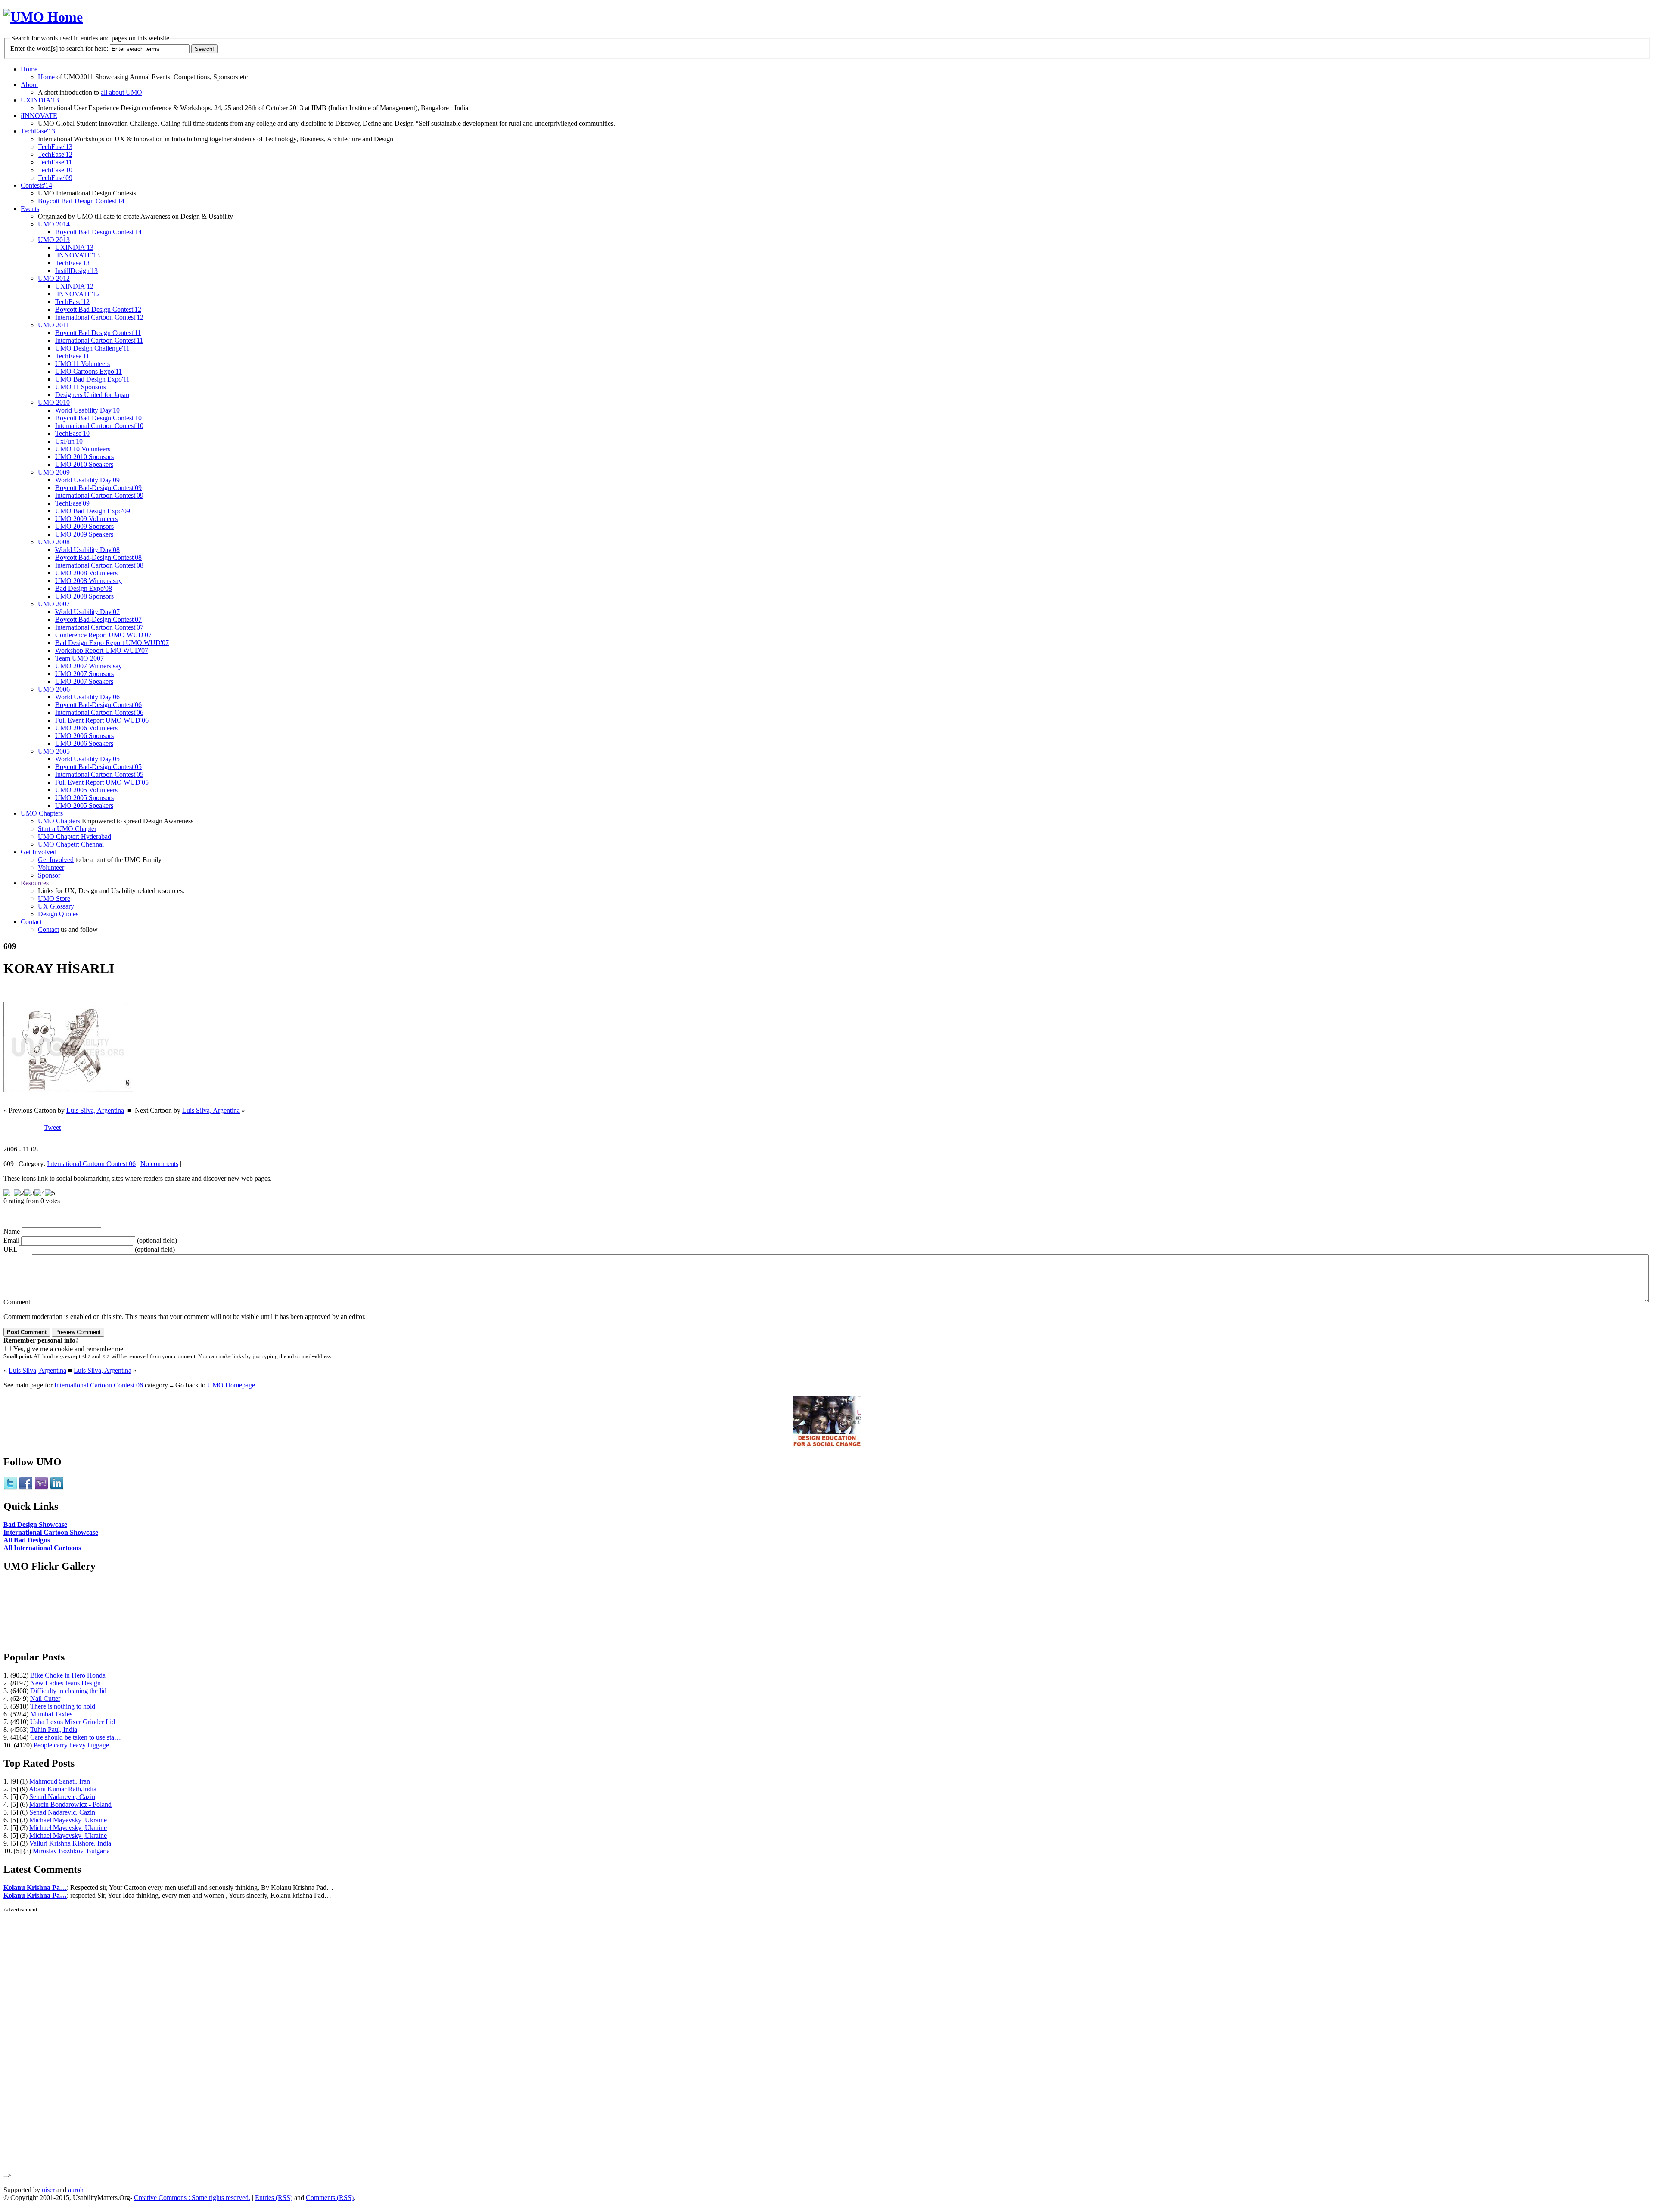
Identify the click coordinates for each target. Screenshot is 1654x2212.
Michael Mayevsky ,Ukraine (68, 1820)
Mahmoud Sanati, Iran (60, 1781)
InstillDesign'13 (76, 271)
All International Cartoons (42, 1548)
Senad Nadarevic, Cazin (62, 1797)
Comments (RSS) (330, 2198)
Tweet (52, 1128)
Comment (17, 1302)
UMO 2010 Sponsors (84, 457)
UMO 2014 (54, 224)
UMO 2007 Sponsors (84, 674)
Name (12, 1231)
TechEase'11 (55, 162)
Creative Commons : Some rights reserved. (192, 2198)
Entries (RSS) (274, 2198)
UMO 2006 (54, 689)
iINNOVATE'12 (78, 294)
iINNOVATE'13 (78, 255)
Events (30, 209)
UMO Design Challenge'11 (92, 348)
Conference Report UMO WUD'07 (103, 635)
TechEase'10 (55, 170)
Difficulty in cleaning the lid (68, 1691)
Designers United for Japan (92, 395)
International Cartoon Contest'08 (99, 565)
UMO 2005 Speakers (84, 805)
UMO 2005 (54, 751)
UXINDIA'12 (74, 286)
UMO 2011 (54, 325)
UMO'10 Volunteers (83, 449)
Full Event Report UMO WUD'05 (102, 782)
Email (11, 1240)
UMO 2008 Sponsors (84, 596)
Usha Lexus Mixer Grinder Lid (73, 1722)
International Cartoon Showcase (51, 1532)
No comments (159, 1164)
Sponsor (49, 875)
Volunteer (51, 867)
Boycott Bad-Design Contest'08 (98, 557)
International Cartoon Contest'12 (99, 317)
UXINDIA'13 (40, 100)
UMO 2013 (54, 240)
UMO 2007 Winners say (89, 666)
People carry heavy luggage (71, 1745)
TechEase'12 (55, 154)
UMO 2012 (54, 278)
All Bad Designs (27, 1540)
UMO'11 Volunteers (82, 364)
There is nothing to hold (63, 1706)
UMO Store (54, 898)
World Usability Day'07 (87, 612)
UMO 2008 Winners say (89, 581)
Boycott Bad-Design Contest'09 (98, 488)
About (29, 85)
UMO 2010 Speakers (84, 464)
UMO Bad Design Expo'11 (92, 379)
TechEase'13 (38, 131)
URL (10, 1249)
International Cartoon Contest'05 (99, 774)
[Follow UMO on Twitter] (10, 1488)
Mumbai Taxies (51, 1714)
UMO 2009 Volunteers (86, 519)
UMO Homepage (231, 1385)
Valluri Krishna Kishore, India (70, 1843)
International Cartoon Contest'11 (99, 340)
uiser (48, 2190)
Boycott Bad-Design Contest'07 (98, 619)
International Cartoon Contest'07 (99, 627)
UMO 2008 (54, 542)
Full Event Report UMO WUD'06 (102, 720)
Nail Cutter (45, 1699)
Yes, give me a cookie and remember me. (69, 1349)
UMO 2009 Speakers (84, 534)
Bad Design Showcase (35, 1525)
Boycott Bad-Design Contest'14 (81, 201)
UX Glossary (56, 906)
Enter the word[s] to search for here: (59, 48)
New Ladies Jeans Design (65, 1683)
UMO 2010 (54, 402)
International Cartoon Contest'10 (99, 426)
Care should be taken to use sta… (76, 1737)
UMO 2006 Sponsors (84, 736)
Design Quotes (58, 914)
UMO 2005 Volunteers (86, 790)
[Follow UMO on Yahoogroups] (41, 1488)
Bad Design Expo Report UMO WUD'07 (112, 643)
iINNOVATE (39, 116)
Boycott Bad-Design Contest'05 (98, 767)
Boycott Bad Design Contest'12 (98, 309)
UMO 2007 (54, 604)
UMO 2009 (54, 472)
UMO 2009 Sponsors (84, 526)
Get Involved (39, 852)
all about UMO (121, 92)
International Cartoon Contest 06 (91, 1164)
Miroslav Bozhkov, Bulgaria (71, 1851)
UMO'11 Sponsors (81, 387)
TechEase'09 (55, 178)
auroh (76, 2190)
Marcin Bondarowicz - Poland (70, 1804)
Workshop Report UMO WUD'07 (102, 650)
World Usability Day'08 (87, 550)
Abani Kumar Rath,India (63, 1789)
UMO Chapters (42, 813)
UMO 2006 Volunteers (86, 728)
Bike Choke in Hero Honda (68, 1675)
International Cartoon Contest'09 (99, 495)
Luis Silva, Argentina (95, 1110)
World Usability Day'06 (87, 697)
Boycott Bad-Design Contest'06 (98, 705)
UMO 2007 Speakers (84, 681)
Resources (35, 883)
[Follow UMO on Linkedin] (57, 1488)
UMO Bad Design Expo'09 (93, 511)
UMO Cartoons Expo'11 (89, 371)
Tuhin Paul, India (54, 1730)
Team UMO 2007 (79, 658)
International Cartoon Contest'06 (99, 712)
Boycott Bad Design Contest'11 (98, 333)
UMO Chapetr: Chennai (71, 844)
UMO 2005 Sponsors (84, 798)
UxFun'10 (69, 441)
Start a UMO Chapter (67, 829)
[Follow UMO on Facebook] (26, 1488)
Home (29, 69)
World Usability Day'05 (87, 759)
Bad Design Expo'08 (84, 588)
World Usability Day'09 (87, 480)
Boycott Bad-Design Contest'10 (98, 418)
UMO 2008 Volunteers (86, 573)
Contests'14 (36, 185)
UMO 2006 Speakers (84, 743)
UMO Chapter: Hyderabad (75, 836)
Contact (31, 922)
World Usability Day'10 (87, 410)
